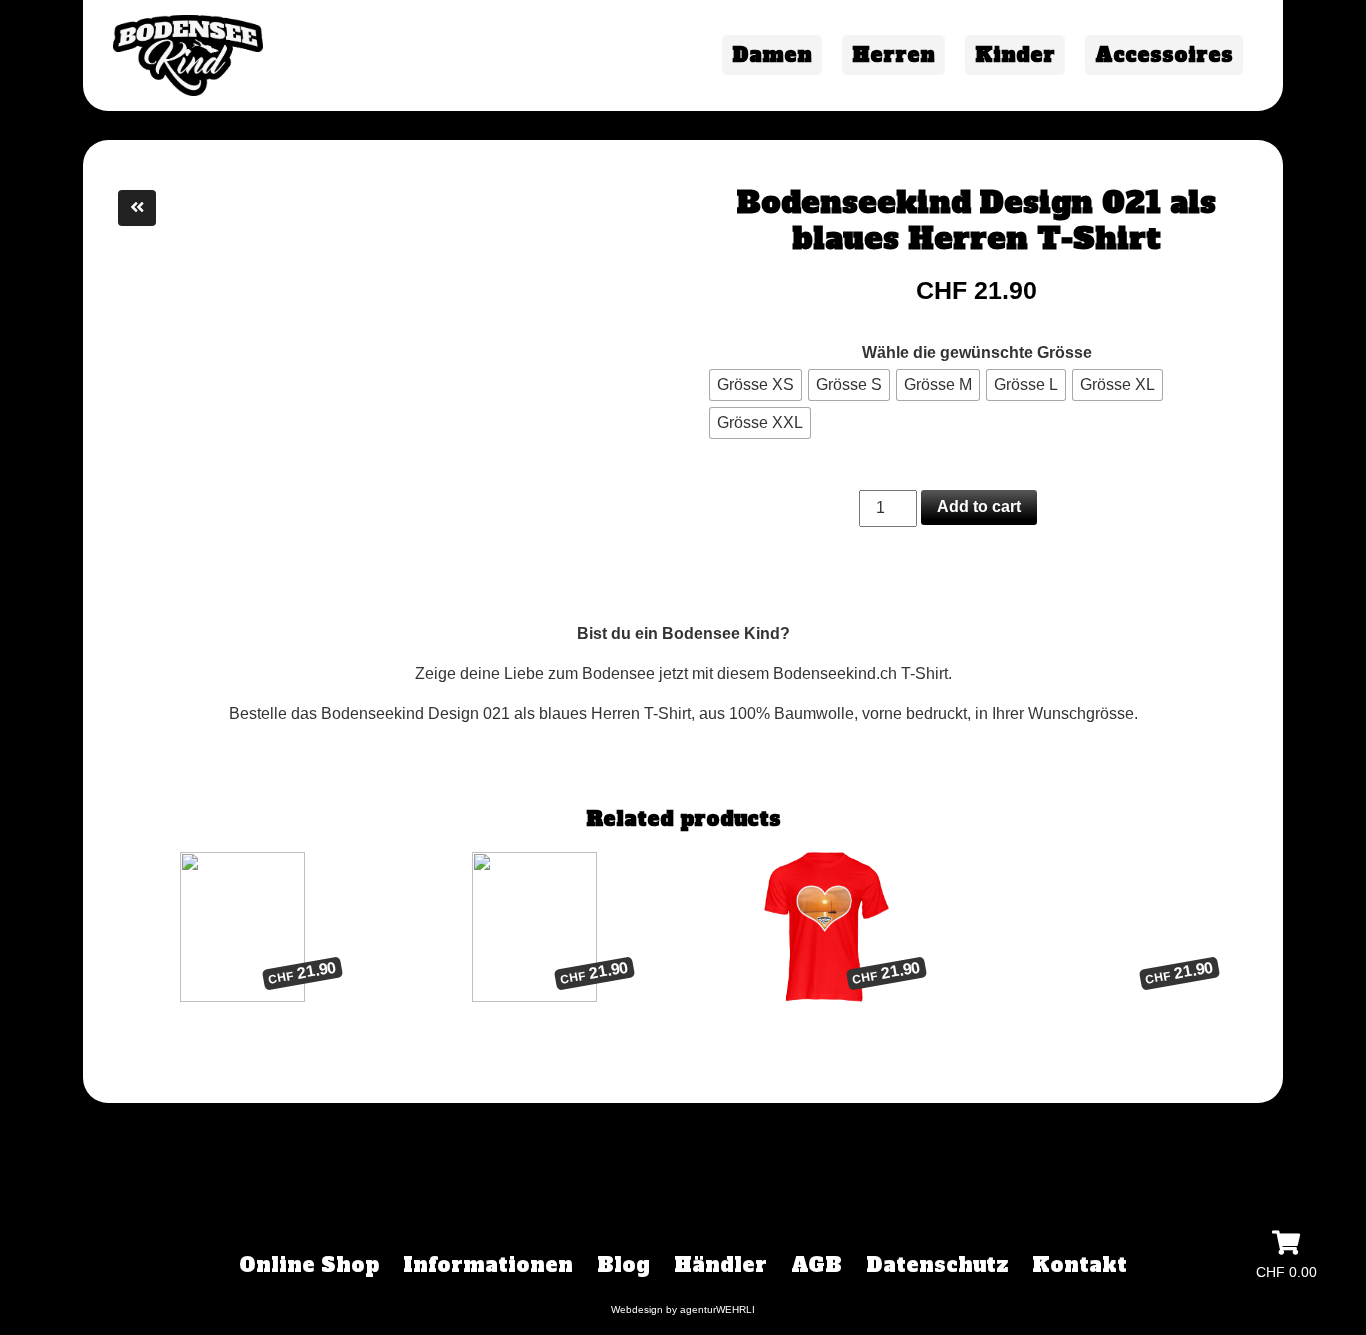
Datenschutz (937, 1265)
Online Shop (309, 1265)
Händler (720, 1265)
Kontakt (1079, 1265)
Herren (893, 55)
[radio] (755, 385)
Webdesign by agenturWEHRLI (683, 1309)
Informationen (488, 1265)
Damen (772, 55)
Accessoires (1164, 55)
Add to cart (979, 506)
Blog (623, 1265)
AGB (816, 1265)
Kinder (1015, 55)
